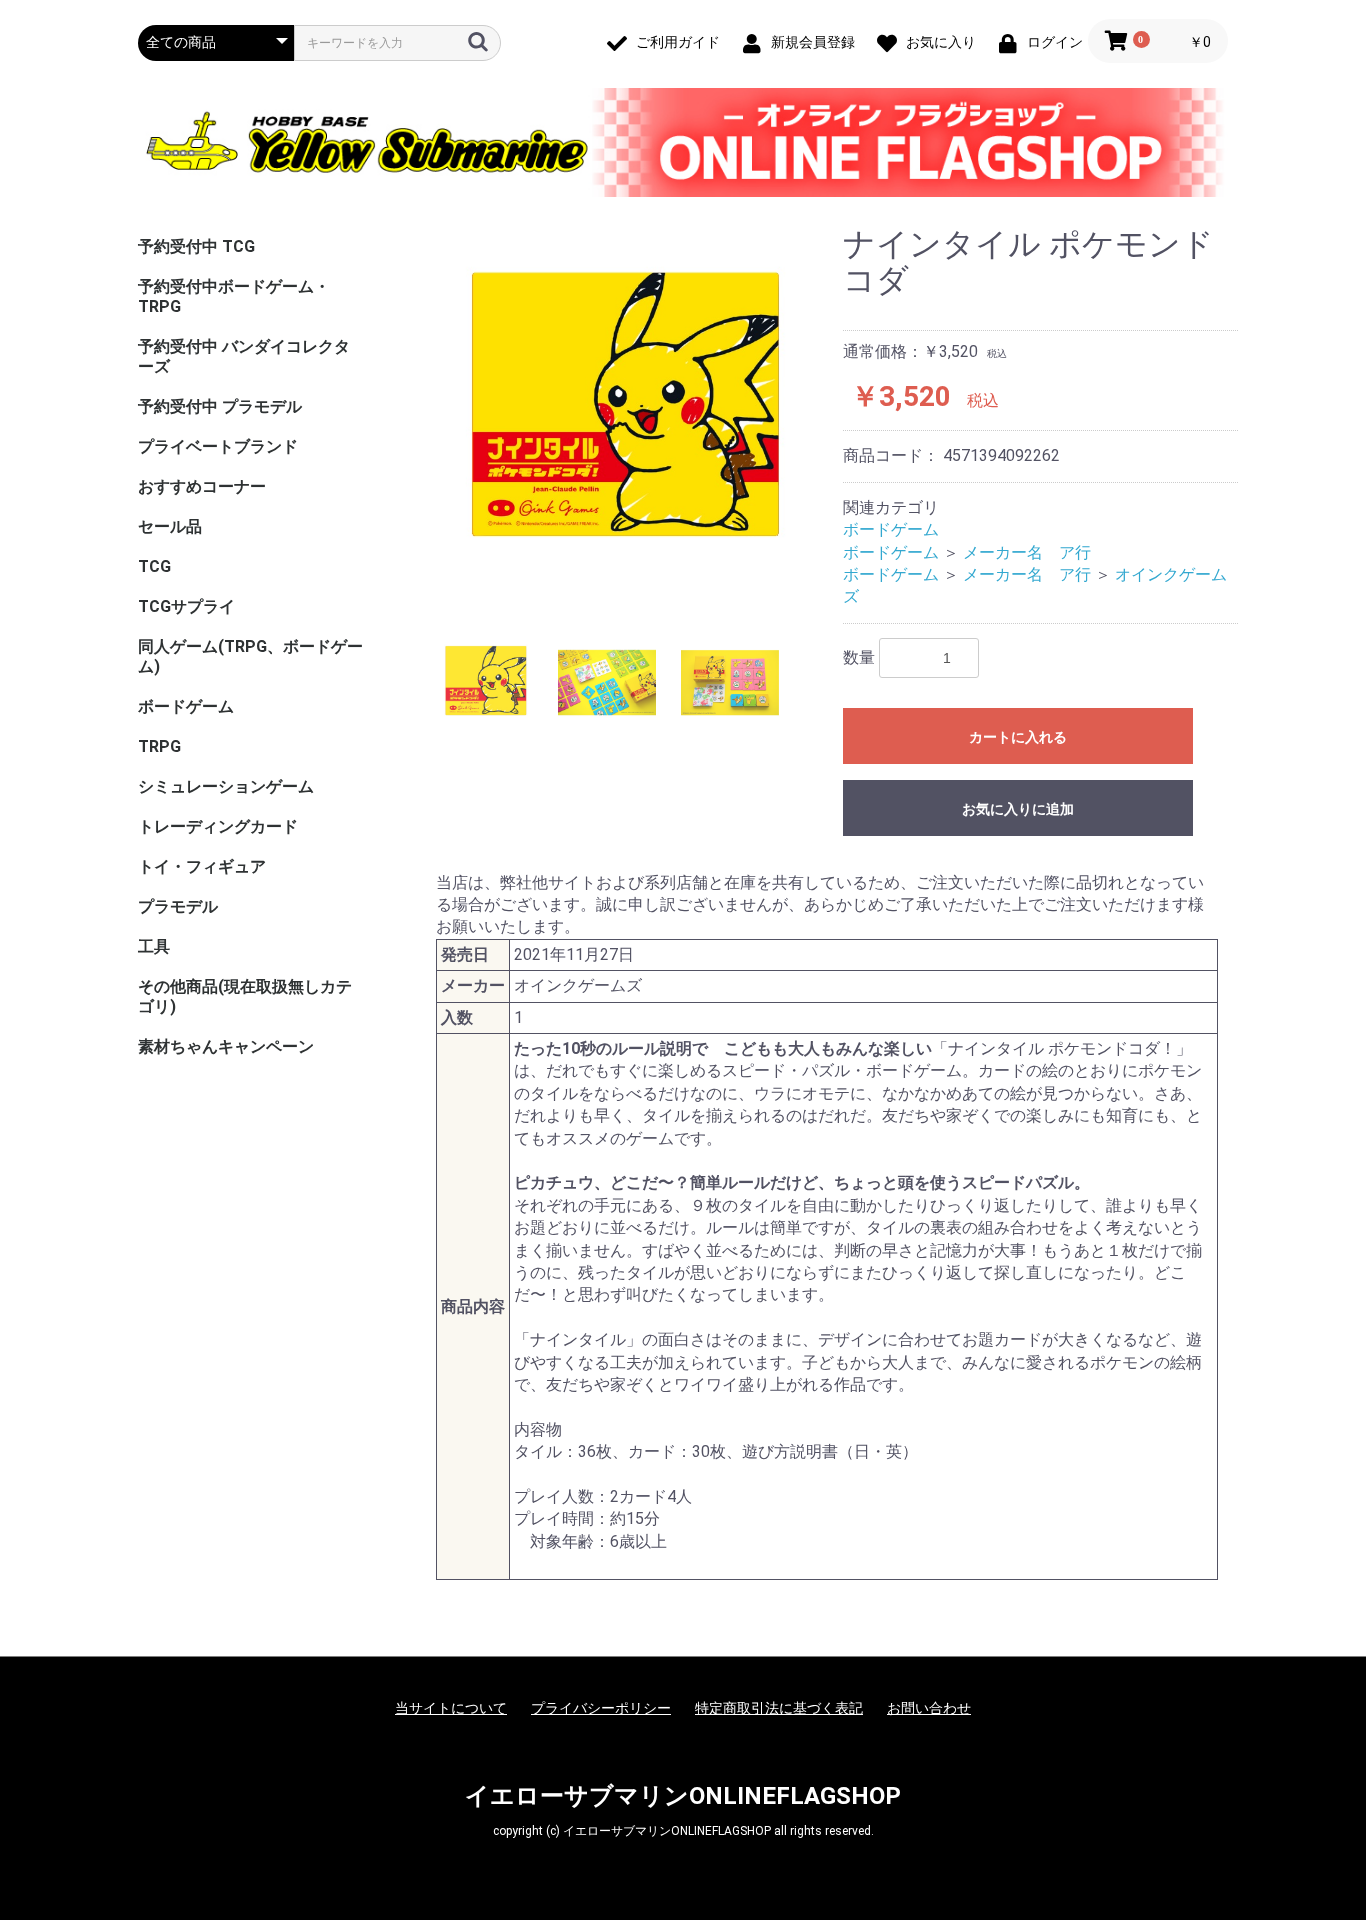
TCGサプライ (186, 606)
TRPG (159, 746)
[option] (622, 409)
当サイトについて (451, 1708)
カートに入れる (1018, 737)
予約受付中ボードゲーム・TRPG (234, 296)
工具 (154, 946)
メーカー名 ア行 (1027, 552)
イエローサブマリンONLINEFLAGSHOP (683, 1796)
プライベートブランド (218, 446)
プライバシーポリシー (601, 1708)
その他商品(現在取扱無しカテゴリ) (245, 996)
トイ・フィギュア (202, 866)
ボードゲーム (186, 706)
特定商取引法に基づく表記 (779, 1708)
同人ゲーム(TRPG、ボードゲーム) (250, 656)
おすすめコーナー (202, 486)
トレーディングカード (218, 826)
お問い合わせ (929, 1708)
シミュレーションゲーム (226, 786)
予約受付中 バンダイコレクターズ (244, 356)
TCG (154, 566)
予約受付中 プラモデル (220, 406)
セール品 (170, 526)
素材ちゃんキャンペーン (226, 1046)
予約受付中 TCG (196, 246)
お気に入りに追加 (1018, 809)
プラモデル (178, 906)
